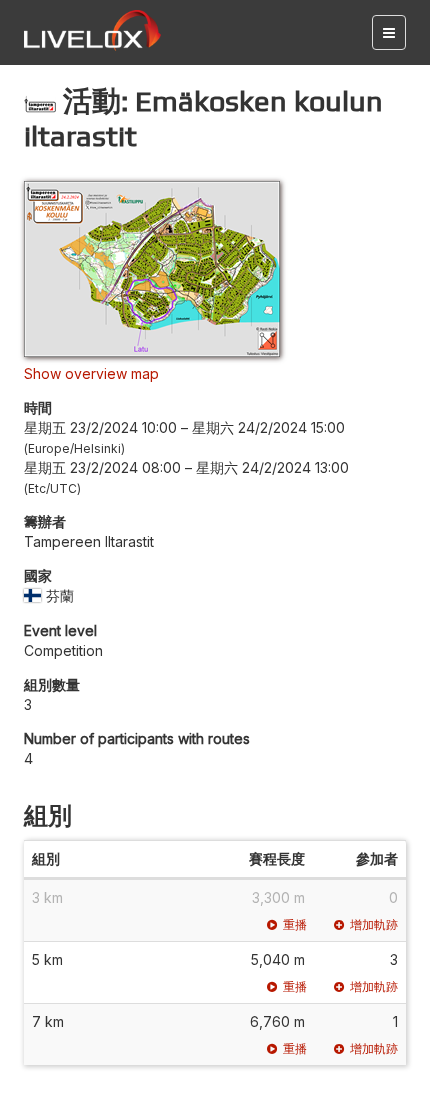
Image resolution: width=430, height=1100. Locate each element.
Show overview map (91, 373)
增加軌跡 (374, 924)
